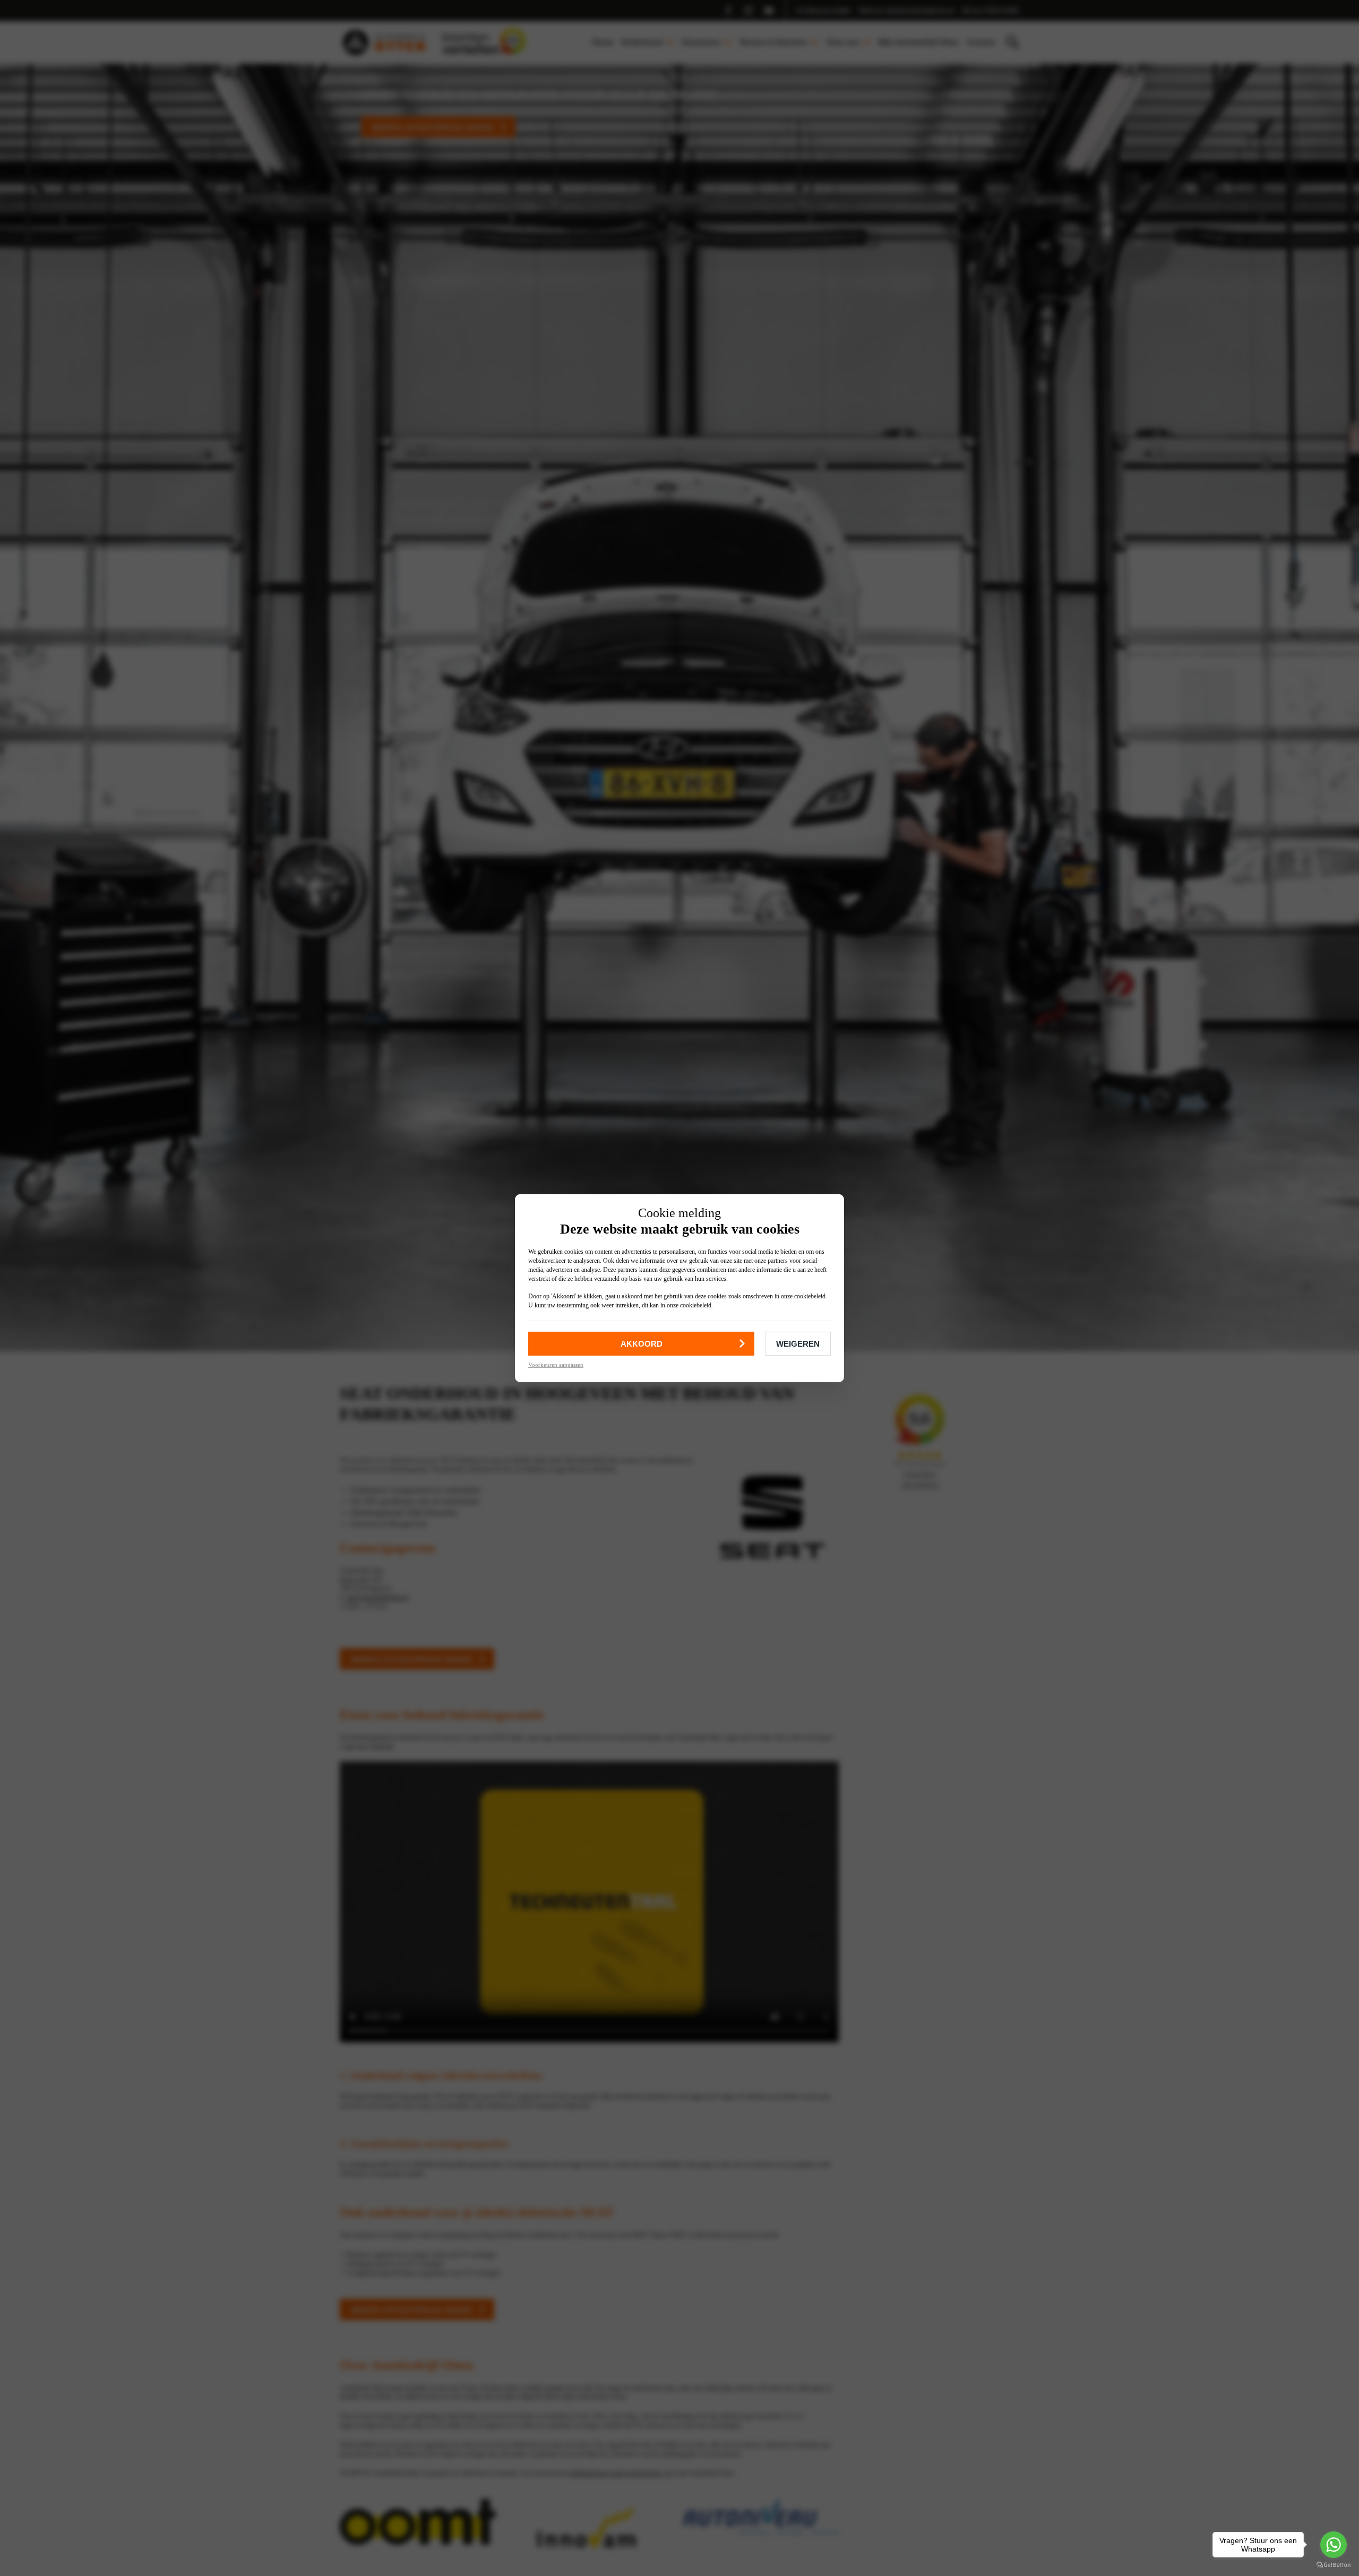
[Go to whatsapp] (1334, 2545)
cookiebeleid (810, 1296)
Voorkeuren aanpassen (556, 1364)
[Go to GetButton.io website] (1334, 2565)
